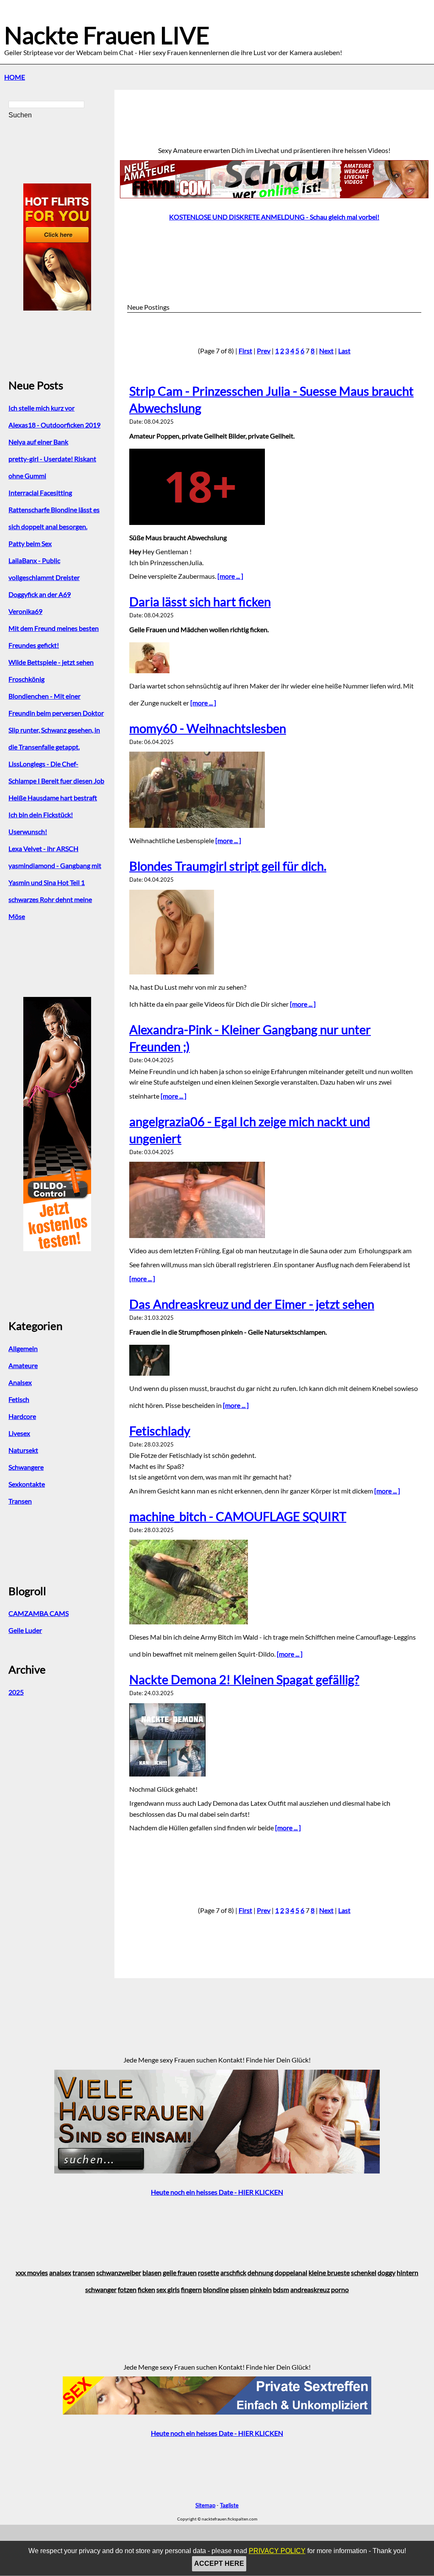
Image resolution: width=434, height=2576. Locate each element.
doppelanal (291, 2272)
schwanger (101, 2289)
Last (344, 351)
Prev (264, 351)
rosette (209, 2272)
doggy (387, 2272)
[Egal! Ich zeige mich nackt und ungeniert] (274, 1200)
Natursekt (23, 1450)
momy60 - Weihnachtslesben (208, 728)
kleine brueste (329, 2272)
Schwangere (26, 1467)
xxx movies (32, 2272)
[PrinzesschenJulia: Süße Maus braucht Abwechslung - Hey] (274, 487)
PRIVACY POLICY (277, 2551)
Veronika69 (25, 611)
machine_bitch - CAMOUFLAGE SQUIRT (238, 1516)
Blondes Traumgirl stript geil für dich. (228, 866)
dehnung (260, 2272)
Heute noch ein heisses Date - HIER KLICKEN (217, 2192)
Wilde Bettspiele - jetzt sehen (51, 662)
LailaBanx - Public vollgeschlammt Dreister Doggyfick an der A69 (44, 577)
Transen (20, 1501)
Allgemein (23, 1348)
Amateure (23, 1365)
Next (326, 351)
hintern (408, 2272)
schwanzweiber (119, 2272)
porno (340, 2289)
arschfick (233, 2272)
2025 (16, 1692)
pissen (239, 2289)
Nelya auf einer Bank (38, 442)
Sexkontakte (27, 1484)
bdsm (281, 2289)
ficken (146, 2289)
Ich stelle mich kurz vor (42, 408)
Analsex (20, 1382)
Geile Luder (25, 1630)
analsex (60, 2272)
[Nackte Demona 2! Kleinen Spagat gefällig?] (274, 1740)
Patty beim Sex (30, 543)
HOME (15, 77)
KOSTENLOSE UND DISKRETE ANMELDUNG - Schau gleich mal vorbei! (274, 217)
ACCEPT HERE (219, 2564)
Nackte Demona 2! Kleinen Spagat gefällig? (244, 1679)
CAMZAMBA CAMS (39, 1613)
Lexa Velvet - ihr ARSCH (43, 848)
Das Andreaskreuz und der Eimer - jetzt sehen (252, 1304)
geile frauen (180, 2272)
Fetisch (19, 1399)
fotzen (127, 2289)
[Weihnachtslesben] (274, 790)
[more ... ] (230, 576)
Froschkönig (26, 679)
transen (84, 2272)
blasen (152, 2272)
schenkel (364, 2272)
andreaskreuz (310, 2289)
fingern (191, 2289)
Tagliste (229, 2505)
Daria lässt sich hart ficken (200, 602)
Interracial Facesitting (40, 493)
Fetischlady (160, 1431)
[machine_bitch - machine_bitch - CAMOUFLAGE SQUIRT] (274, 1582)
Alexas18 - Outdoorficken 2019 (54, 425)
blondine (216, 2289)
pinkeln (261, 2289)
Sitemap (205, 2505)
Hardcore (22, 1416)
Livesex (19, 1433)
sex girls (168, 2289)
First (245, 351)
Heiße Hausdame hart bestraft (53, 798)
